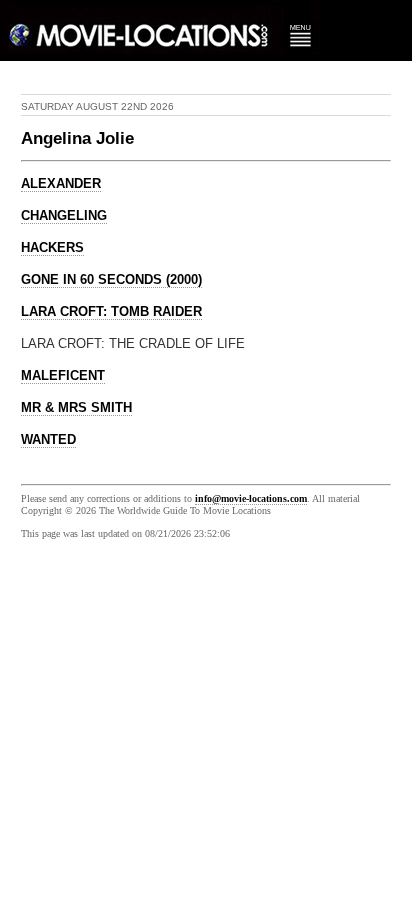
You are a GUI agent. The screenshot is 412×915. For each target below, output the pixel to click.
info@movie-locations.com (251, 498)
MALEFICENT (63, 376)
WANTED (48, 440)
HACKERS (52, 248)
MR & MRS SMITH (76, 408)
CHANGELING (64, 216)
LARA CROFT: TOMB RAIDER (111, 312)
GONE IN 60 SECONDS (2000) (111, 280)
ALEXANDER (61, 184)
